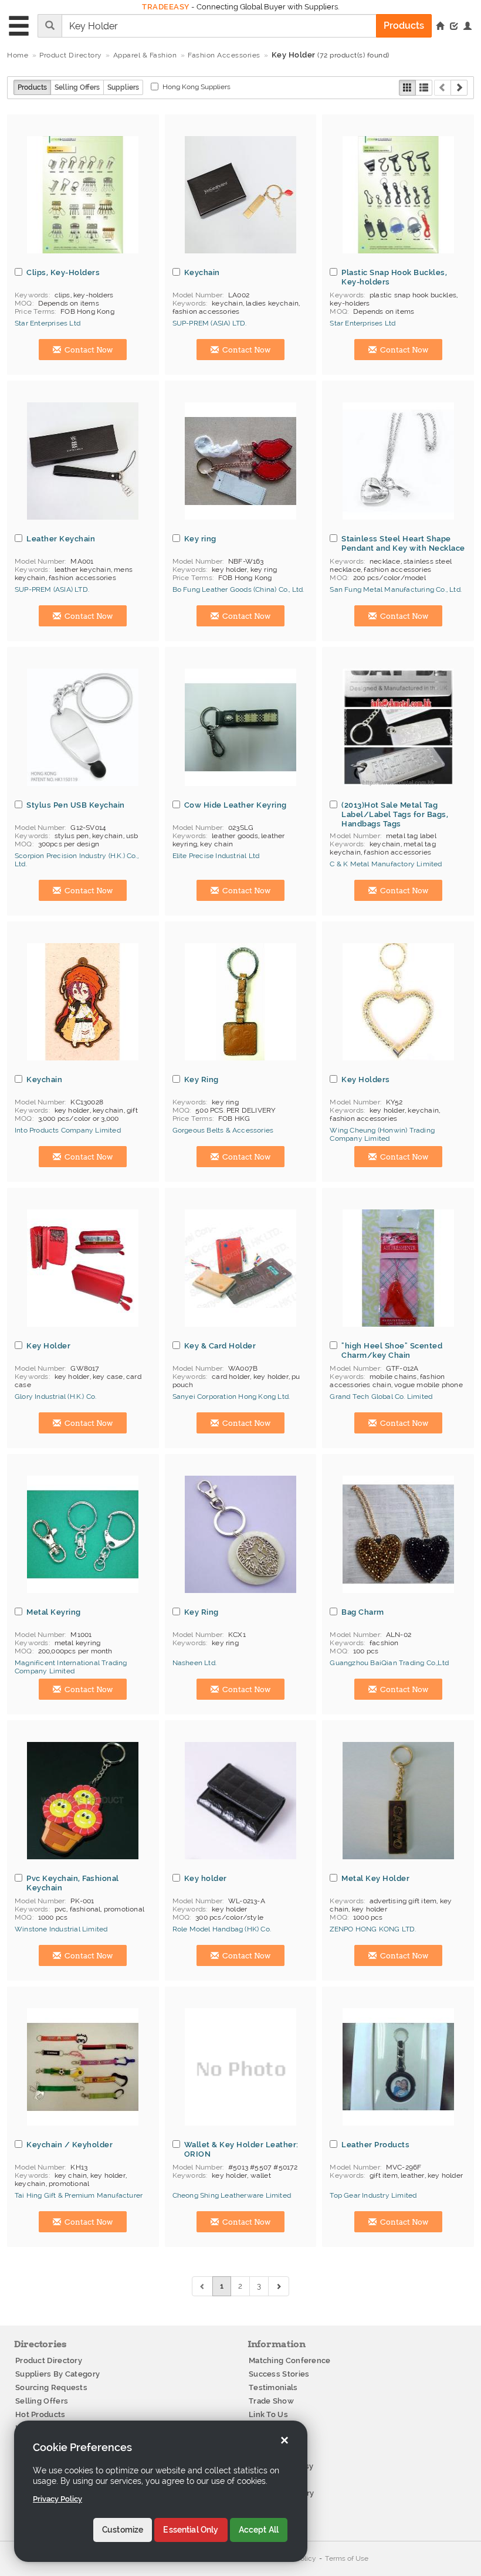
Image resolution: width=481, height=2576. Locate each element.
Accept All (259, 2530)
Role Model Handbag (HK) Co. (222, 1929)
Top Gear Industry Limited (373, 2195)
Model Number (197, 295)
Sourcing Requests (51, 2387)
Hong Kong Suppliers (197, 87)
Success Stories (279, 2374)
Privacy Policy (57, 2499)
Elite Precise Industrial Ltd (216, 856)
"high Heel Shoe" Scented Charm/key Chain (392, 1350)
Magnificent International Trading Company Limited (71, 1667)
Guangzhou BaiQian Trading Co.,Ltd (389, 1663)
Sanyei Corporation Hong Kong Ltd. (231, 1397)
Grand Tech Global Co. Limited (381, 1397)
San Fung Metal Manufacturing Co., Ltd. (396, 589)
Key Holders (366, 1079)
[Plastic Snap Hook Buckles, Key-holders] (398, 195)
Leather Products (375, 2144)
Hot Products (40, 2414)
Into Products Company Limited (68, 1130)
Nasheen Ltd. (194, 1663)
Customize (123, 2530)
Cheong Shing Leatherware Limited (232, 2195)
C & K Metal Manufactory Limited (386, 864)
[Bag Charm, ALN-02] (398, 1534)
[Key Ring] (240, 1002)
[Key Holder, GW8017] (83, 1268)
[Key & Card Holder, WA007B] (240, 1268)
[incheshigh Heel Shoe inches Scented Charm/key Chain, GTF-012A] (398, 1268)
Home (18, 55)
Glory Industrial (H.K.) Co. (55, 1397)
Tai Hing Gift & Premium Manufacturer (79, 2195)
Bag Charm (363, 1612)
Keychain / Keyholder (70, 2144)
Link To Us (268, 2414)
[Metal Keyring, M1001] (83, 1534)
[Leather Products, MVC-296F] (398, 2067)
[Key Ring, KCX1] (240, 1534)
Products (32, 87)
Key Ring (201, 1079)
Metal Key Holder (375, 1878)
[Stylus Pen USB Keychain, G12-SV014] (83, 727)
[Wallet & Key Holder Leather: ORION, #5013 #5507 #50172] (240, 2067)
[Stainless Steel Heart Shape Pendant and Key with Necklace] (398, 461)
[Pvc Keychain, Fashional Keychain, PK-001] (83, 1801)
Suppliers (123, 87)
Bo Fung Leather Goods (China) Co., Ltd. (238, 589)
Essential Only (191, 2530)
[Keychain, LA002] (240, 195)
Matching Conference (290, 2360)
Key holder (206, 1878)
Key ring (200, 538)
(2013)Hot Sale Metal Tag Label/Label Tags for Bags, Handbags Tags (395, 814)
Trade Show (271, 2401)
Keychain (202, 272)
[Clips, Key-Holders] (83, 195)
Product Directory (49, 2360)
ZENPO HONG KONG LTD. (373, 1929)
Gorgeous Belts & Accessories (223, 1130)
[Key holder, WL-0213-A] (240, 1801)
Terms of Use (347, 2558)
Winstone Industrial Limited (61, 1929)
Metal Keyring (54, 1612)
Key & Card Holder (220, 1345)
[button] (468, 27)
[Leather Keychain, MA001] (83, 461)
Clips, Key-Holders (63, 272)
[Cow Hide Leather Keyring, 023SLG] (240, 727)
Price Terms (35, 311)
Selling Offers (77, 87)
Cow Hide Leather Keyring (236, 805)
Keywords (32, 295)
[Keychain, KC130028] (83, 1002)
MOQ (23, 303)
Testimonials (273, 2387)
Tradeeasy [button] (166, 7)
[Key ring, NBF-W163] (240, 461)
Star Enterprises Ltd (48, 323)
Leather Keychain (61, 538)
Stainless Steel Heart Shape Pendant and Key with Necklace (403, 543)
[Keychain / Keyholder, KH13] (83, 2067)
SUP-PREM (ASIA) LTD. (210, 323)
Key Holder (48, 1345)
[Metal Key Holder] (398, 1801)
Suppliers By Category (57, 2374)
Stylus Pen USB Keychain (76, 805)
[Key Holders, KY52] (398, 1002)
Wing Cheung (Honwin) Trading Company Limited (382, 1134)
